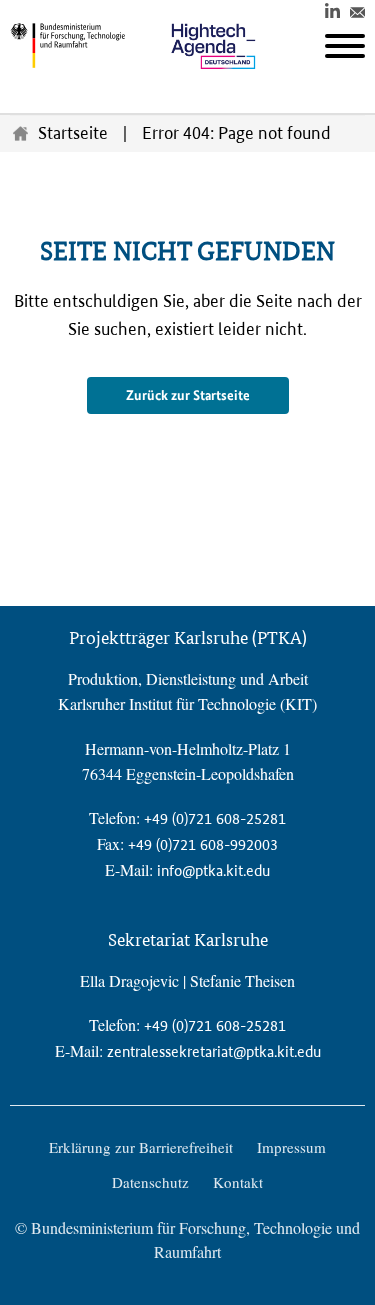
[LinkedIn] (332, 9)
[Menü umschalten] (345, 46)
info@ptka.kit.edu (213, 870)
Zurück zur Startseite (188, 395)
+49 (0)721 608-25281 (215, 818)
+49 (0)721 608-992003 (203, 844)
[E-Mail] (357, 9)
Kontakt (238, 1182)
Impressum (291, 1147)
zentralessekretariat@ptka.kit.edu (214, 1051)
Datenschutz (150, 1182)
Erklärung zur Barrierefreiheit (141, 1147)
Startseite (73, 133)
